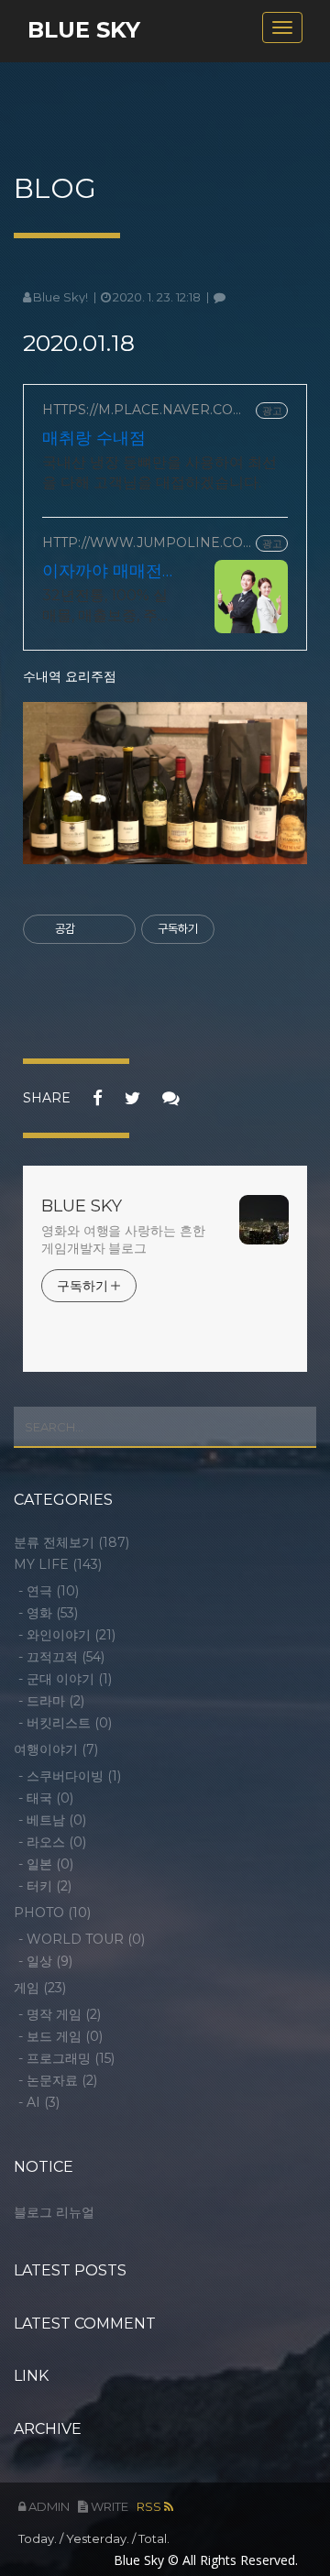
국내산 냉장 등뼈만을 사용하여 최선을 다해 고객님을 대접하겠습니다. (159, 472)
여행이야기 (56, 1749)
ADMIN (48, 2506)
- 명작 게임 (60, 2014)
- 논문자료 (58, 2080)
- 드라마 (51, 1701)
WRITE (108, 2506)
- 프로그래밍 (66, 2058)
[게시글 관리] (115, 929)
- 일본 (46, 1864)
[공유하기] (92, 929)
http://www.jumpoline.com (143, 543)
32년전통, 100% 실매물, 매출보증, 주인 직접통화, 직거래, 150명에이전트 (107, 606)
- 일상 (45, 1961)
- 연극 (49, 1591)
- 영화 (48, 1613)
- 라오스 (52, 1842)
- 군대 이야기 (65, 1679)
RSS (150, 2506)
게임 (40, 1988)
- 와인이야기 (67, 1635)
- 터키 (45, 1886)
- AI (39, 2102)
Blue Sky (84, 30)
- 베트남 (52, 1820)
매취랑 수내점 (94, 438)
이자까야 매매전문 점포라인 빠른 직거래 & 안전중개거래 (104, 571)
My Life (58, 1564)
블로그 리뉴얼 (54, 2212)
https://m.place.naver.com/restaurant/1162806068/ (146, 410)
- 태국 (46, 1798)
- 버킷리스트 (65, 1723)
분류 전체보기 (71, 1542)
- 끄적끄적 (61, 1657)
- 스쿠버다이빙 (70, 1776)
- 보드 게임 (60, 2036)
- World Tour (82, 1939)
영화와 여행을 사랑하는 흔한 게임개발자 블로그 (123, 1239)
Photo (52, 1913)
